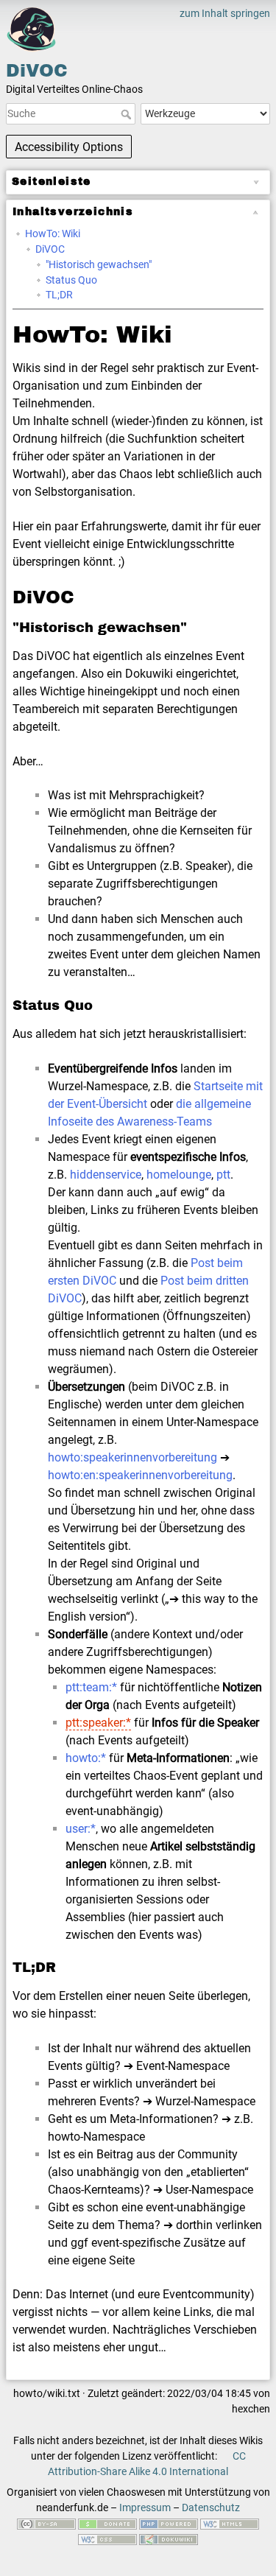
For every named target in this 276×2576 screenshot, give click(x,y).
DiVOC (50, 249)
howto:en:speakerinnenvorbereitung (140, 1475)
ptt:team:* (91, 1687)
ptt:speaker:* (98, 1723)
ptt (223, 1175)
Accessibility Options (69, 147)
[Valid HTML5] (230, 2523)
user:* (81, 1829)
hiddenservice (106, 1175)
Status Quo (71, 280)
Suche (128, 114)
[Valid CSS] (107, 2538)
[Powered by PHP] (169, 2523)
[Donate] (107, 2523)
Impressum (145, 2507)
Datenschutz (211, 2507)
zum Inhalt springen (225, 13)
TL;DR (59, 295)
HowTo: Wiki (53, 234)
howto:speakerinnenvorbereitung (132, 1457)
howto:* (86, 1758)
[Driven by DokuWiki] (169, 2538)
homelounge (179, 1175)
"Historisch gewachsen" (99, 264)
